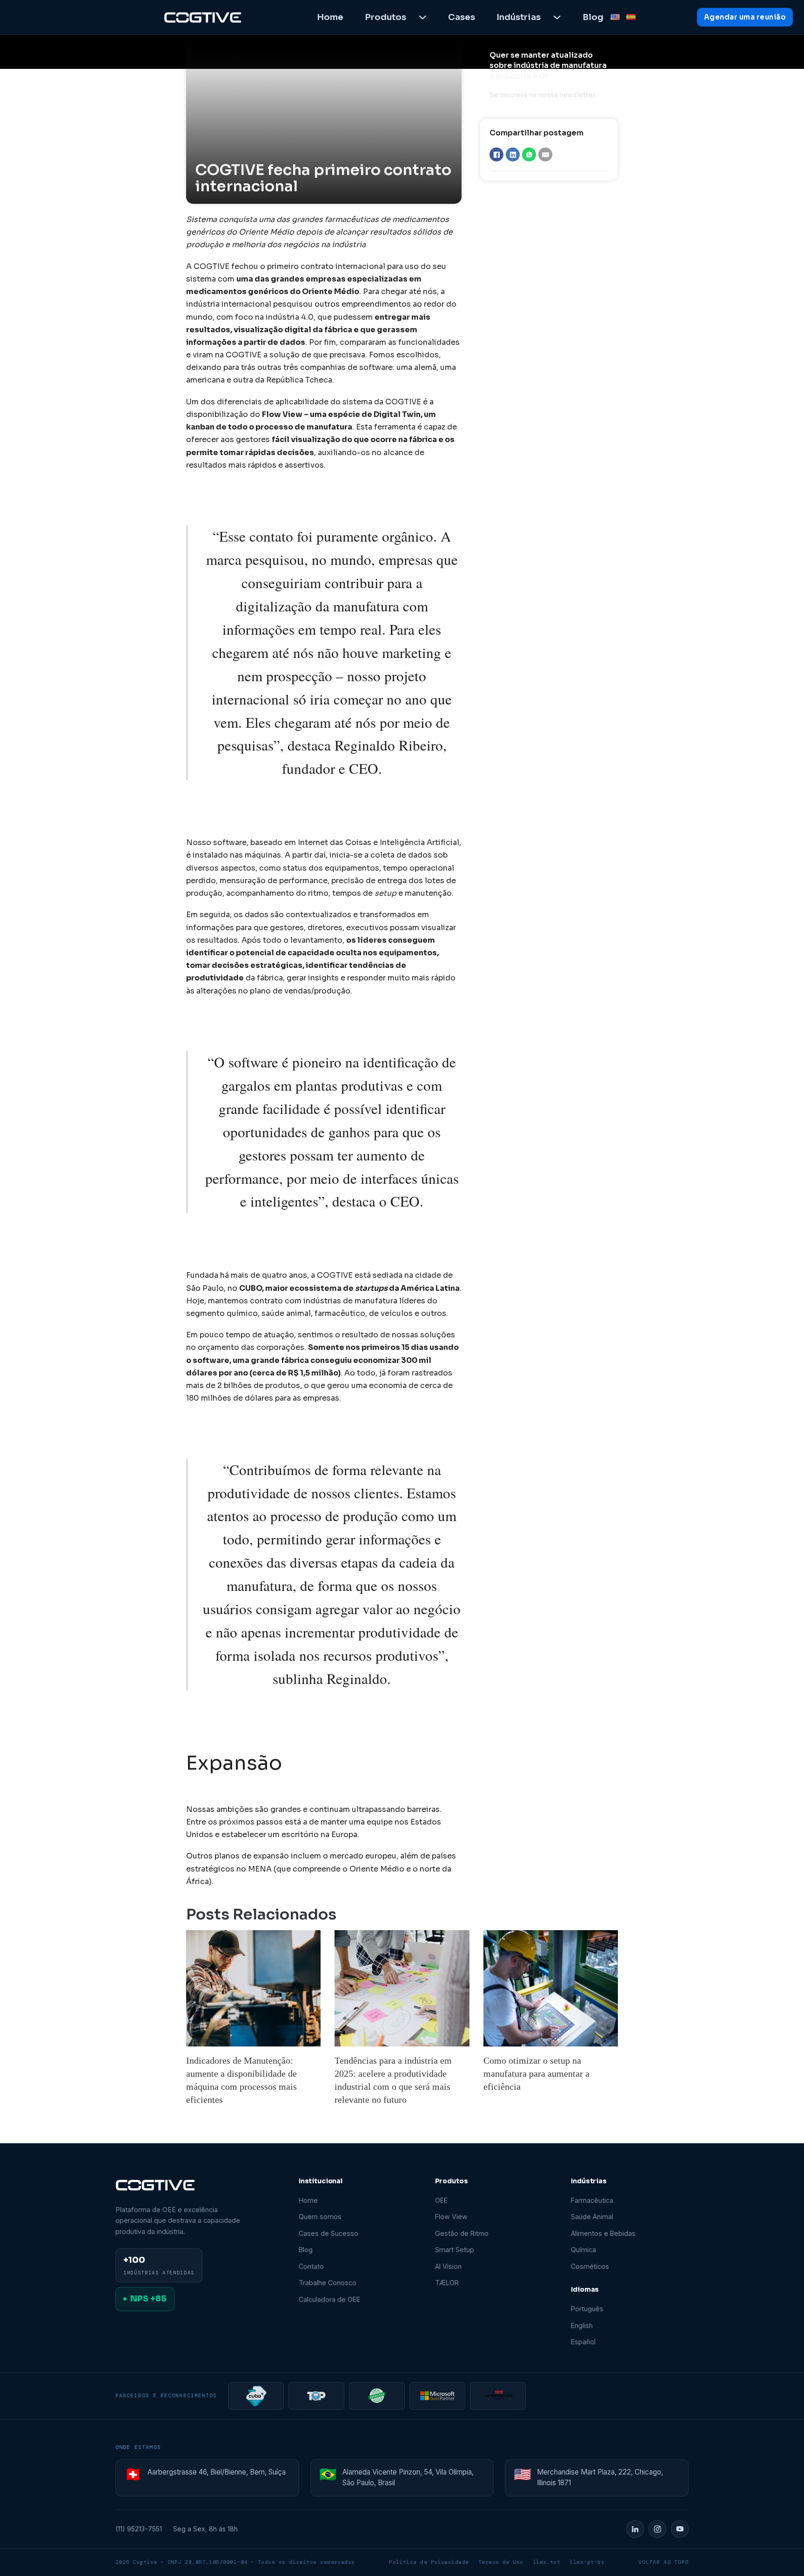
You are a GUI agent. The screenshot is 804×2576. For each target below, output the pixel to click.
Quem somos (320, 2217)
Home (330, 17)
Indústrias (519, 17)
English (582, 2325)
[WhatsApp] (529, 154)
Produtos (385, 17)
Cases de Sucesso (328, 2233)
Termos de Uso (501, 2562)
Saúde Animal (592, 2217)
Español (583, 2342)
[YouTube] (680, 2529)
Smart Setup (455, 2250)
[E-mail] (545, 154)
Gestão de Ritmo (462, 2233)
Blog (593, 17)
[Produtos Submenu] (422, 17)
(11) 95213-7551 (139, 2529)
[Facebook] (496, 154)
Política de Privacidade (429, 2562)
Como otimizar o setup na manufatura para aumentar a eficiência (536, 2073)
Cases (462, 17)
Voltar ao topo (663, 2562)
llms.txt (547, 2562)
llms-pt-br (587, 2562)
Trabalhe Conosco (328, 2283)
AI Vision (448, 2266)
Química (583, 2250)
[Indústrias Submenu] (557, 17)
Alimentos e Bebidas (603, 2233)
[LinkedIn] (513, 154)
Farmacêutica (592, 2200)
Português (587, 2309)
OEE (441, 2200)
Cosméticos (590, 2266)
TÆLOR (447, 2283)
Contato (311, 2266)
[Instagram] (657, 2529)
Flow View (451, 2217)
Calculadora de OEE (329, 2299)
